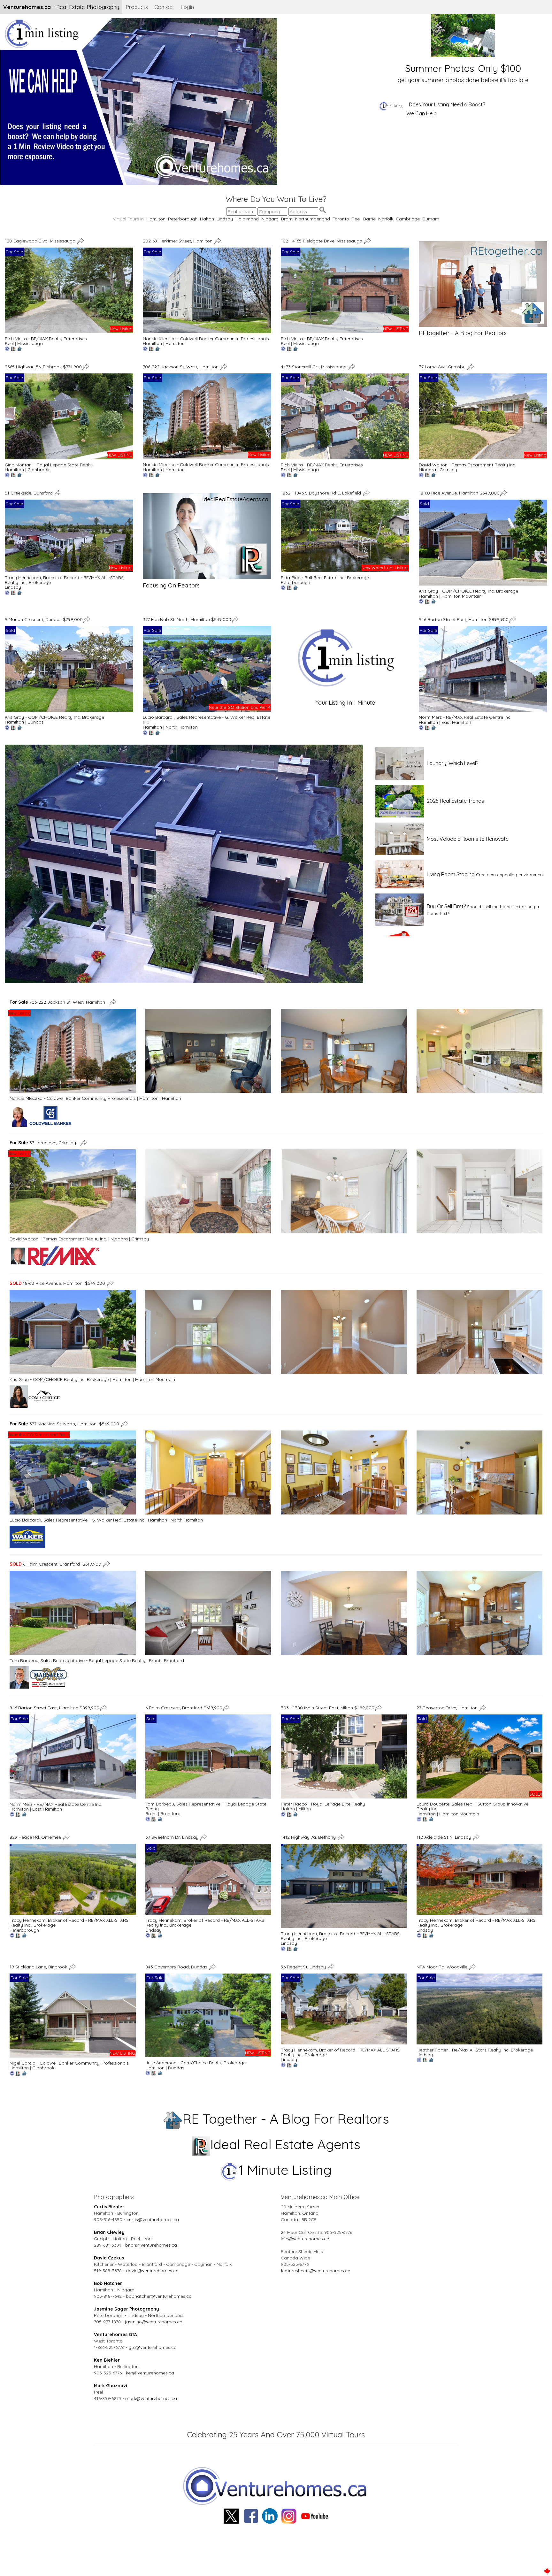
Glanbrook (38, 470)
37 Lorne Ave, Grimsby (443, 367)
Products (137, 7)
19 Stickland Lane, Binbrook (39, 1966)
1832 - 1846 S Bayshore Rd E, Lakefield (322, 493)
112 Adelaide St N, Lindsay (445, 1837)
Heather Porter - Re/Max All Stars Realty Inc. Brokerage (475, 2050)
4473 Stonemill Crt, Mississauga (314, 367)
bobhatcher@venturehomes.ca (159, 2296)
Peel (356, 219)
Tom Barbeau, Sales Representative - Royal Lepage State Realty (77, 1660)
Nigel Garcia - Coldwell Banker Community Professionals (69, 2063)
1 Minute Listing (285, 2170)
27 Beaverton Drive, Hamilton (448, 1708)
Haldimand (247, 219)
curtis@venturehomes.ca (153, 2219)
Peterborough (183, 219)
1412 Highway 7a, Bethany (309, 1837)
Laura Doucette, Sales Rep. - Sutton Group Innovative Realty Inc (472, 1806)
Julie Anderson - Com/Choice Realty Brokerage (195, 2063)
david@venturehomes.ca (152, 2271)
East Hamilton (456, 722)
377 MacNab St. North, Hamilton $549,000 (187, 619)
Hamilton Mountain (461, 596)
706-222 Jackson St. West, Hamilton (181, 367)
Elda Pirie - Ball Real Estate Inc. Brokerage (325, 578)
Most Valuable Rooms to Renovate (468, 839)
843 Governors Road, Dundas (177, 1966)
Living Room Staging (451, 874)
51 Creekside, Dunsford (29, 493)
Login (187, 7)
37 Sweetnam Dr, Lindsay (172, 1837)
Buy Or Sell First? (446, 906)
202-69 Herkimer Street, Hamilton (178, 241)
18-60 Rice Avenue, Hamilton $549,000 (459, 493)
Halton (207, 219)
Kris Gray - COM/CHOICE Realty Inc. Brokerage (468, 591)
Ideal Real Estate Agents (285, 2144)
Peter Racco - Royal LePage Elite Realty (323, 1804)
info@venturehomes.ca (305, 2239)
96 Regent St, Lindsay (304, 1966)
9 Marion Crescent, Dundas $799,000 (44, 619)
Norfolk (386, 219)
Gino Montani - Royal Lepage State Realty (49, 465)
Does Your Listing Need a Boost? (447, 104)
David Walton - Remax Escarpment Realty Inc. (468, 465)
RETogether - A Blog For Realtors (463, 333)
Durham (431, 219)
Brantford (174, 1660)
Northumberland (313, 219)
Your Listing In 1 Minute (345, 703)
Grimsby (448, 470)
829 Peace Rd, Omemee (36, 1837)
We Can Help (422, 113)
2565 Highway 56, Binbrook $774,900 (43, 367)
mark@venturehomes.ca (151, 2398)
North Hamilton (182, 727)
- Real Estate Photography (61, 7)
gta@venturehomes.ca (153, 2347)
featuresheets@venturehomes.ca (316, 2271)
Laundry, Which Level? (452, 763)
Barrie (369, 219)
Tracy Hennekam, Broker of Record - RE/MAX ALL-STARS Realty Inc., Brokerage (64, 580)
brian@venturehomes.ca (151, 2245)
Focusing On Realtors (171, 585)
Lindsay (225, 219)
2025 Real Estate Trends (455, 801)
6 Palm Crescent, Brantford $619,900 (55, 1564)
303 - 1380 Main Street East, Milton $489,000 (328, 1708)
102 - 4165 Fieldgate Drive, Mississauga (322, 241)
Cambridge (408, 219)
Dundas (36, 722)
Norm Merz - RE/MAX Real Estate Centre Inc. (465, 717)
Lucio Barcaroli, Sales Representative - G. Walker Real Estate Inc (207, 720)
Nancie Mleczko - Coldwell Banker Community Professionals (206, 339)
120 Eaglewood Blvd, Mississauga (41, 241)
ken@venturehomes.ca (150, 2373)
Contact (164, 7)
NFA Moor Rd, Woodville (443, 1966)
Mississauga (30, 343)
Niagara (270, 219)
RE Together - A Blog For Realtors (286, 2119)
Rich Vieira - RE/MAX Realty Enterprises (46, 339)
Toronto (341, 219)
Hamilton (156, 219)
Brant (287, 219)
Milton (305, 1809)
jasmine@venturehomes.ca (154, 2322)
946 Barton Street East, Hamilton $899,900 (464, 619)
